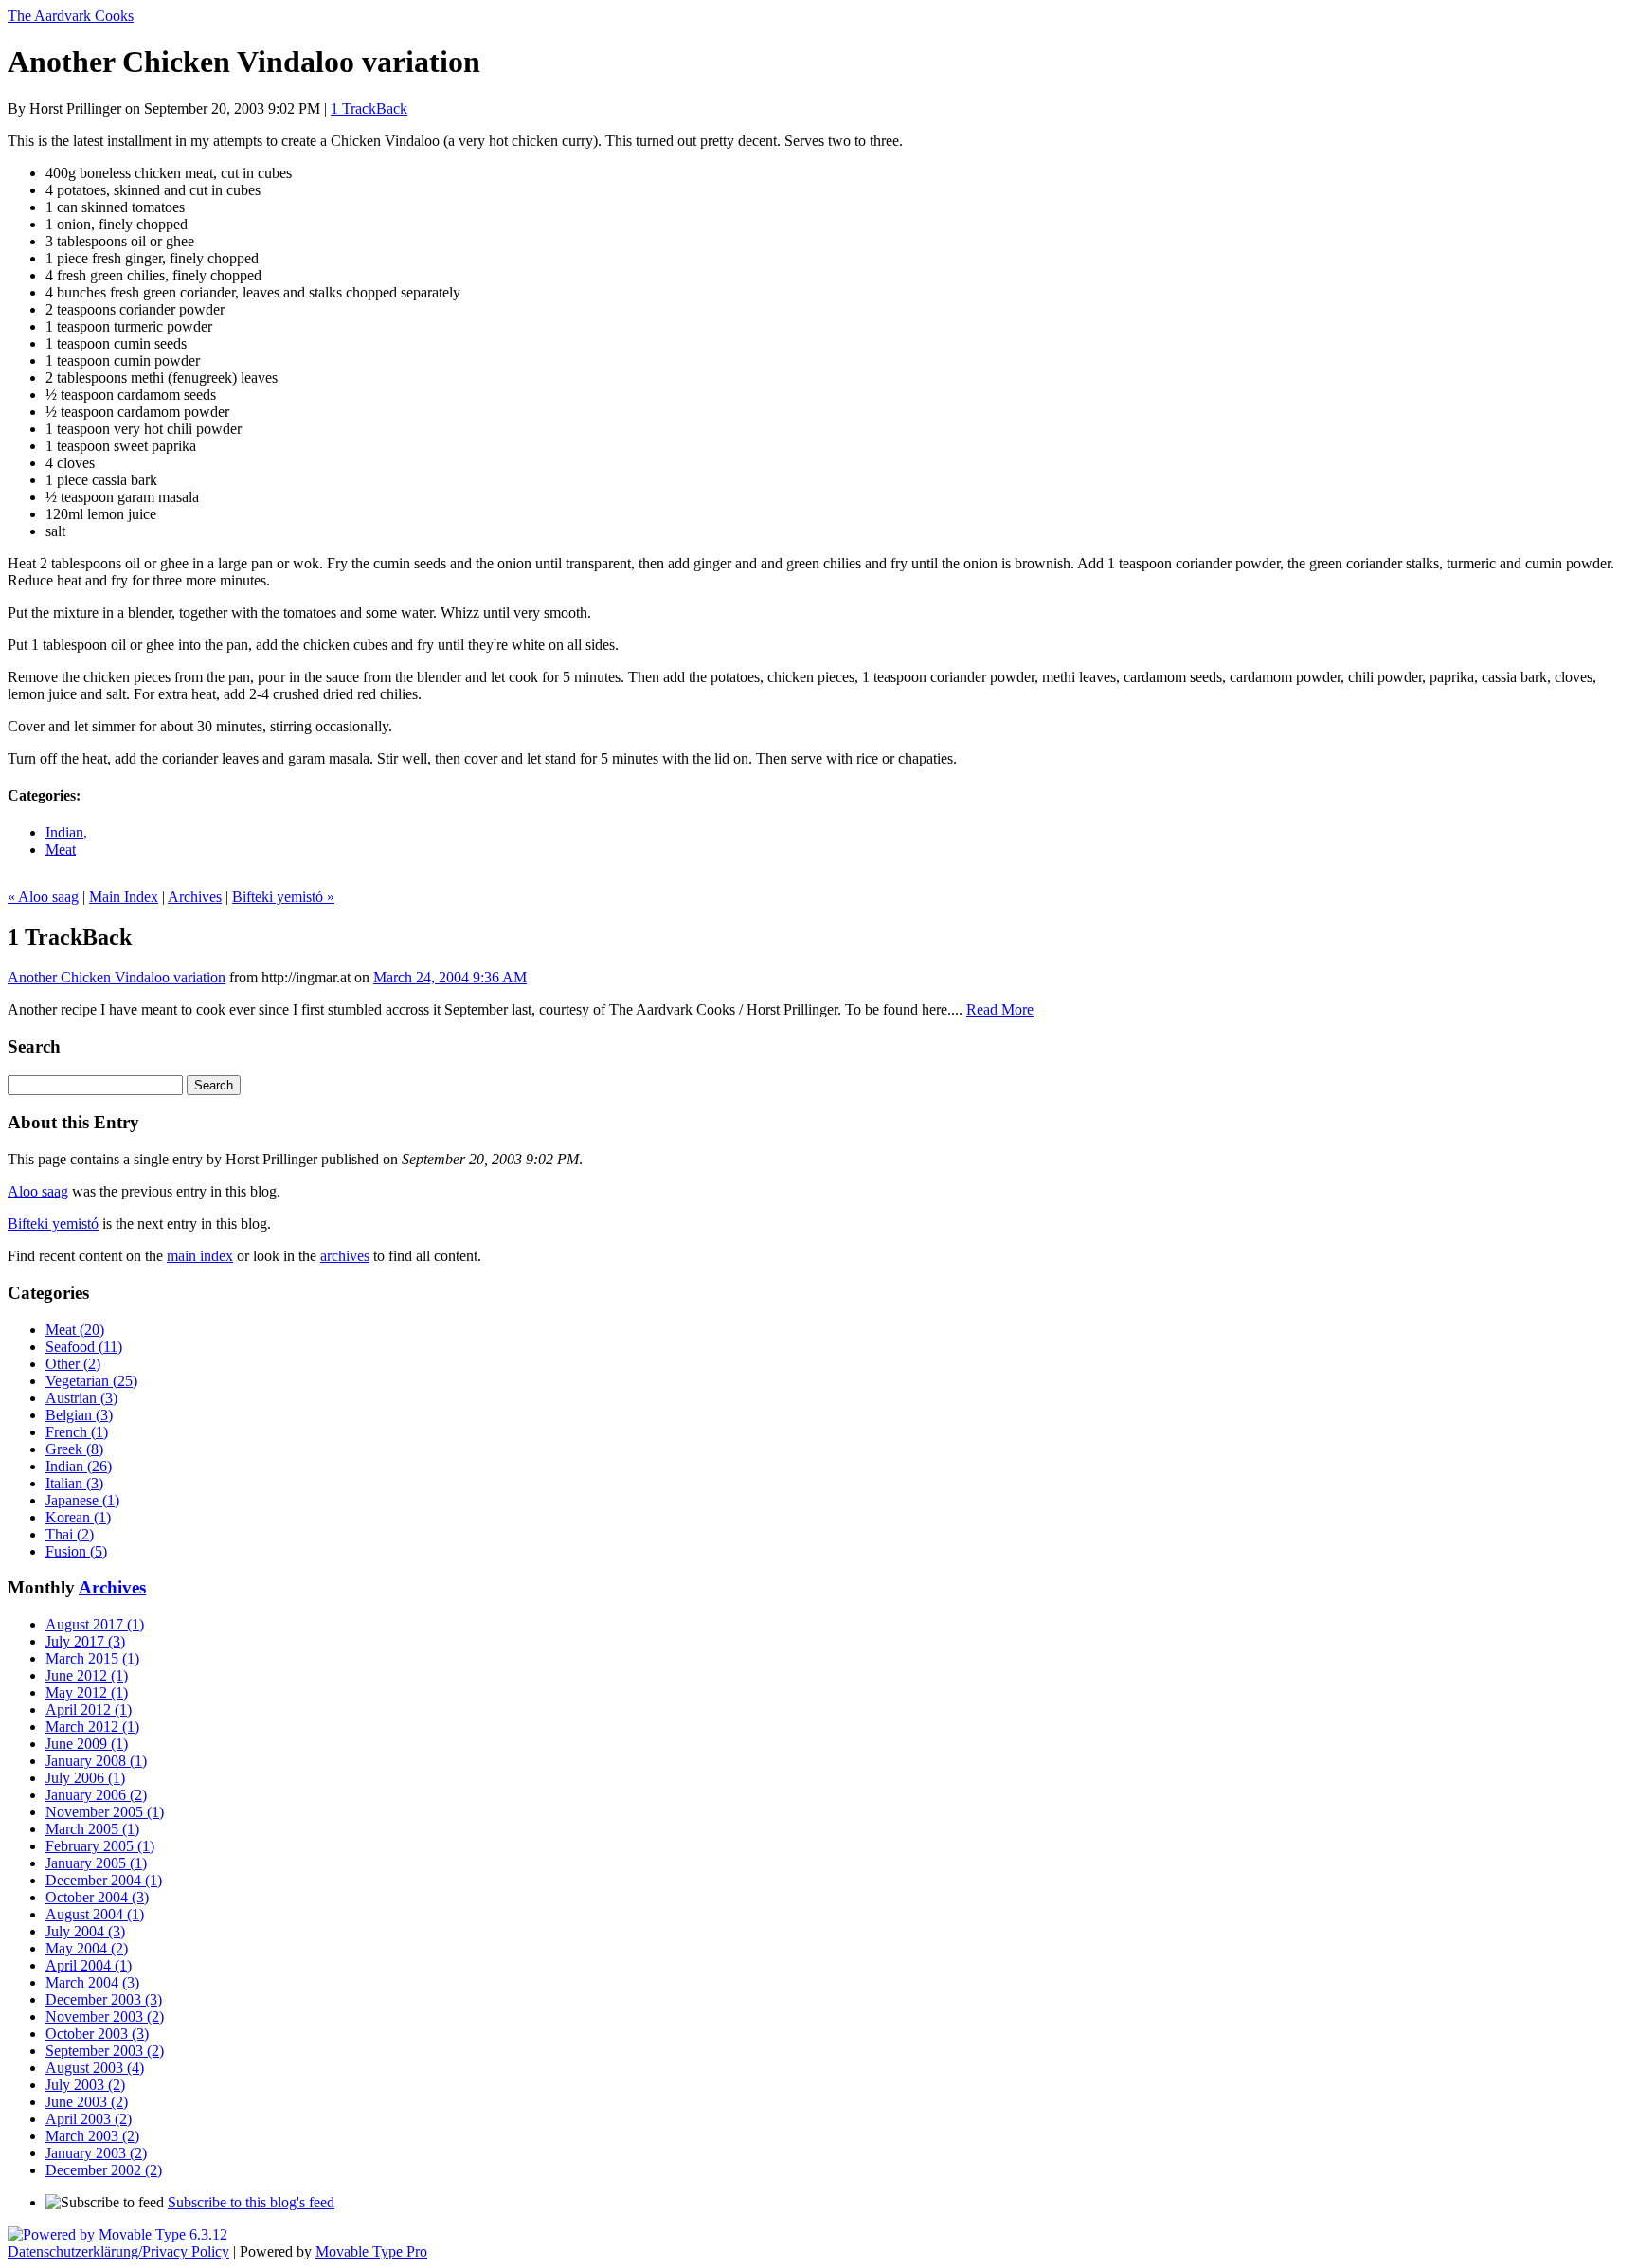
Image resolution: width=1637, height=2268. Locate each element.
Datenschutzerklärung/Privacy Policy (118, 2251)
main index (200, 1256)
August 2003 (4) (95, 2068)
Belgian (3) (79, 1415)
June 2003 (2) (87, 2102)
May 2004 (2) (87, 1948)
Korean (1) (78, 1517)
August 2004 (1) (95, 1914)
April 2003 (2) (89, 2119)
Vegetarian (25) (91, 1381)
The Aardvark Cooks (71, 16)
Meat (61, 849)
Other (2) (73, 1364)
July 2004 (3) (85, 1931)
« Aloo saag (43, 897)
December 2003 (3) (104, 1999)
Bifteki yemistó (53, 1224)
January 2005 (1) (96, 1863)
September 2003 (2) (105, 2051)
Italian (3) (74, 1483)
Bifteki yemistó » (283, 897)
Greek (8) (74, 1449)
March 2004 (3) (92, 1982)
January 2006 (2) (96, 1795)
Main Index (124, 897)
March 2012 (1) (92, 1727)
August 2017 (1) (95, 1624)
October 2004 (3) (97, 1897)
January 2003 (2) (96, 2153)
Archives (195, 897)
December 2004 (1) (104, 1880)
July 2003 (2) (85, 2085)
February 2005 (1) (100, 1846)
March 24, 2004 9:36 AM (450, 977)
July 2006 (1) (85, 1778)
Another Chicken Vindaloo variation (117, 977)
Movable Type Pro (371, 2251)
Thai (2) (70, 1534)
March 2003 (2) (92, 2136)
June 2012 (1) (87, 1675)
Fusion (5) (76, 1551)
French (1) (77, 1432)
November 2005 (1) (105, 1812)
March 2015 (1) (92, 1658)
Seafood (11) (84, 1347)
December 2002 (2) (104, 2170)
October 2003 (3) (97, 2034)
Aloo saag (38, 1191)
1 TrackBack (369, 108)
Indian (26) (79, 1466)
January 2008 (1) (96, 1761)
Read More (1000, 1009)
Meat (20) (75, 1330)
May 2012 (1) (87, 1692)
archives (345, 1256)
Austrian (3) (81, 1398)
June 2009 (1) (87, 1744)
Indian (64, 832)
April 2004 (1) (89, 1965)
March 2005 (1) (92, 1829)
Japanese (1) (82, 1500)
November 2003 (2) (105, 2016)
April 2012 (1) (89, 1710)
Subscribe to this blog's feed (251, 2202)
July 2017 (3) (85, 1641)
